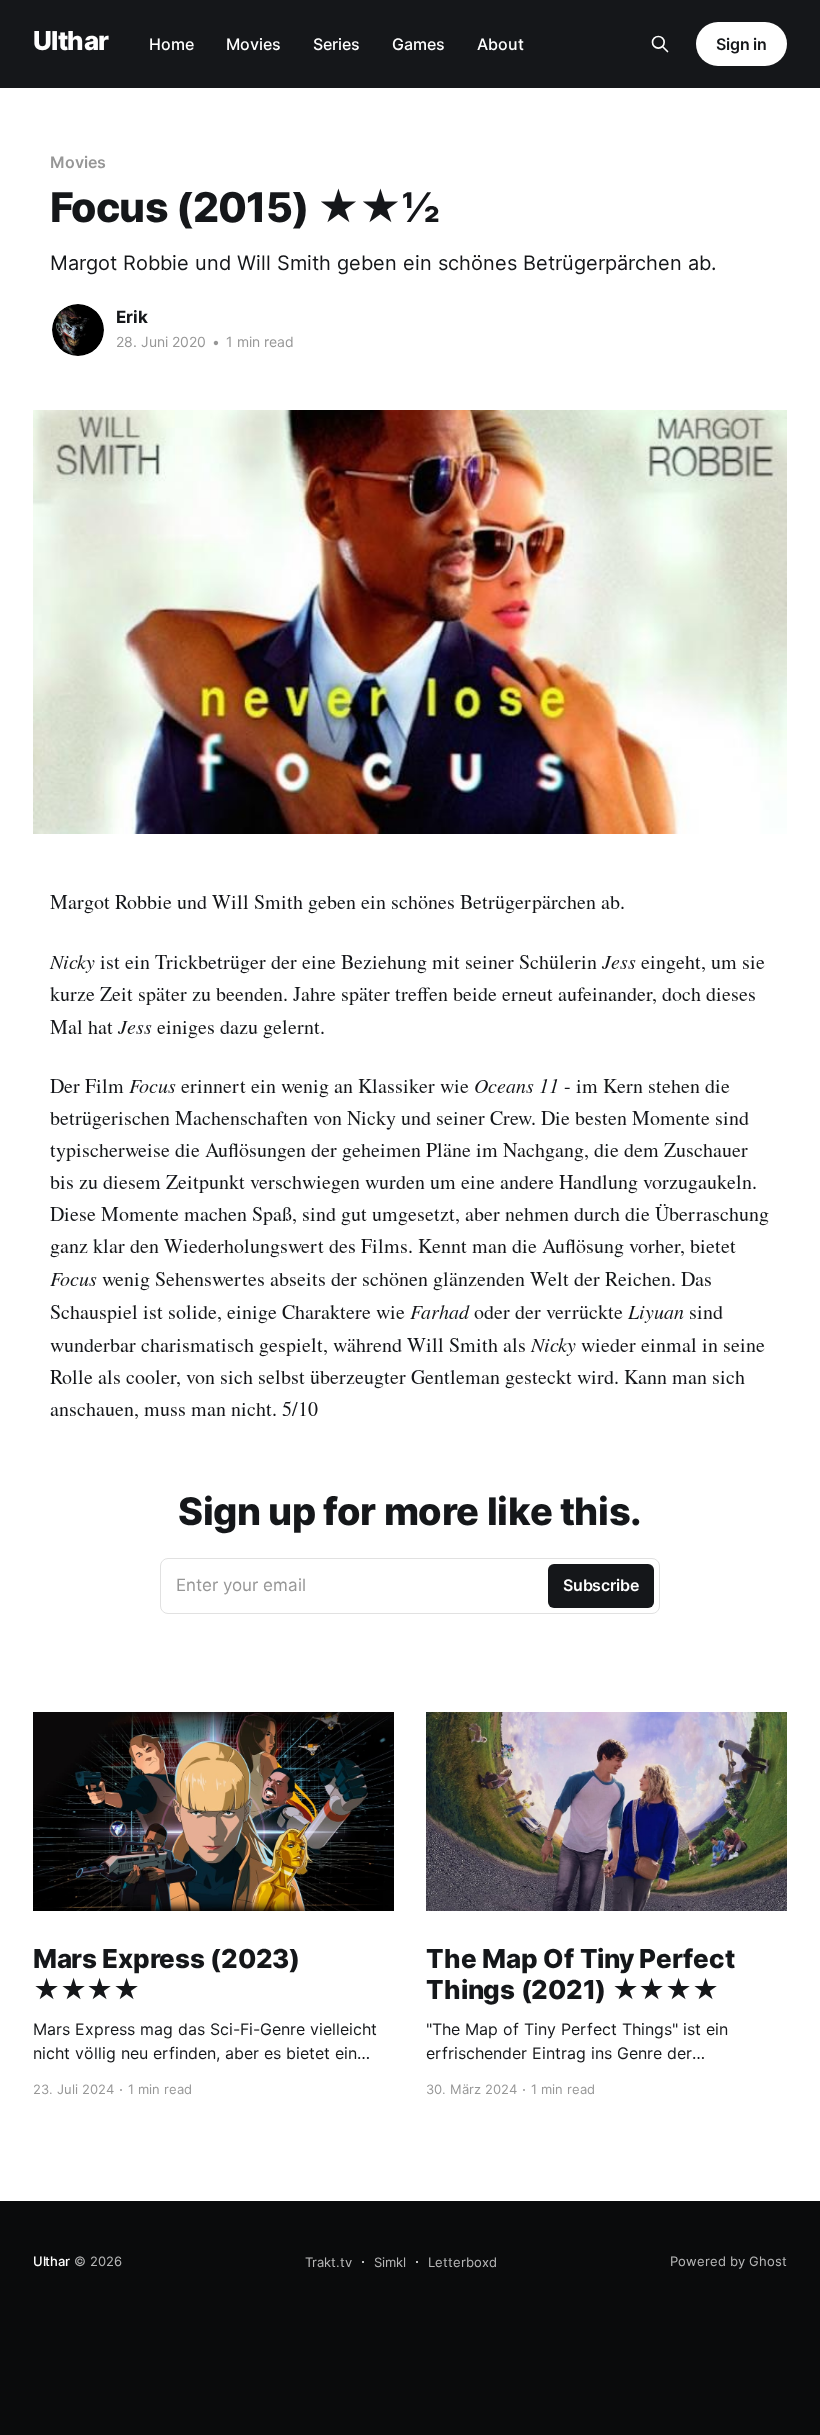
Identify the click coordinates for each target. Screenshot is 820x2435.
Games (418, 44)
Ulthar (71, 41)
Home (171, 44)
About (500, 44)
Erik (132, 317)
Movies (253, 44)
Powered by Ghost (728, 2261)
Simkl (390, 2262)
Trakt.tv (328, 2262)
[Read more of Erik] (78, 330)
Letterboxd (462, 2262)
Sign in (741, 44)
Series (336, 44)
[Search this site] (660, 44)
